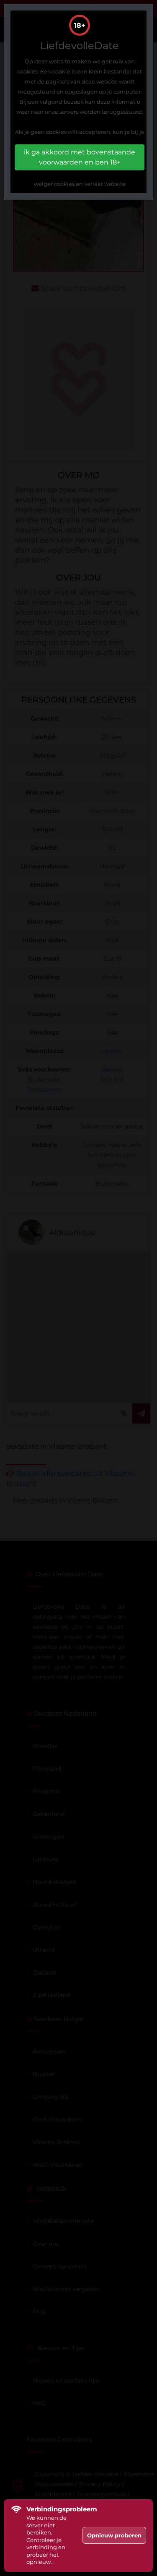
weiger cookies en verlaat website (80, 184)
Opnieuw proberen (114, 2535)
